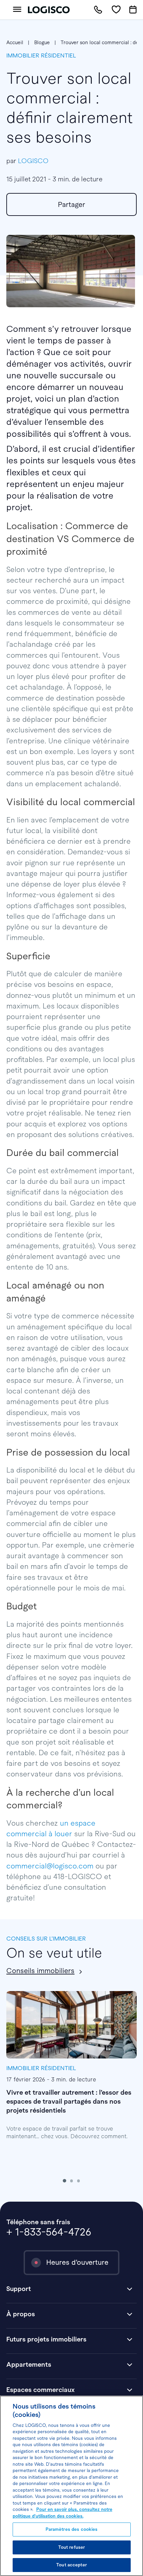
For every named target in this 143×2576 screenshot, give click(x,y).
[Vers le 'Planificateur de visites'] (133, 10)
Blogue (42, 43)
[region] (71, 2486)
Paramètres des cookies (72, 2529)
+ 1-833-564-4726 (49, 2232)
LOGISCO (33, 161)
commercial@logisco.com (50, 1866)
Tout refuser (72, 2547)
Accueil (15, 43)
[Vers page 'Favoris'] (116, 10)
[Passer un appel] (98, 10)
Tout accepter (71, 2565)
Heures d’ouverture (77, 2262)
